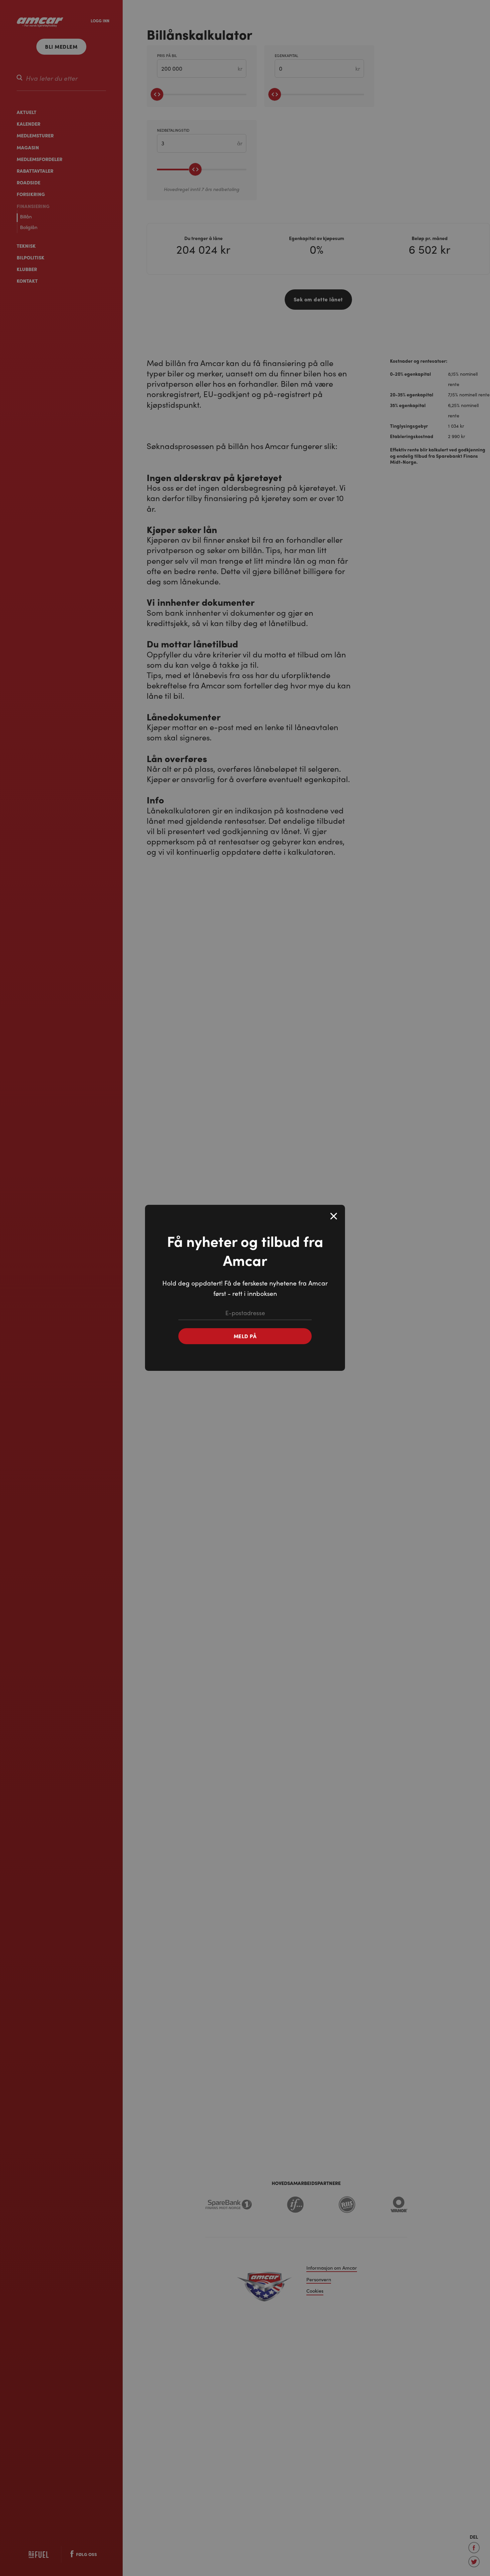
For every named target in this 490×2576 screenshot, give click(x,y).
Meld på (245, 1336)
